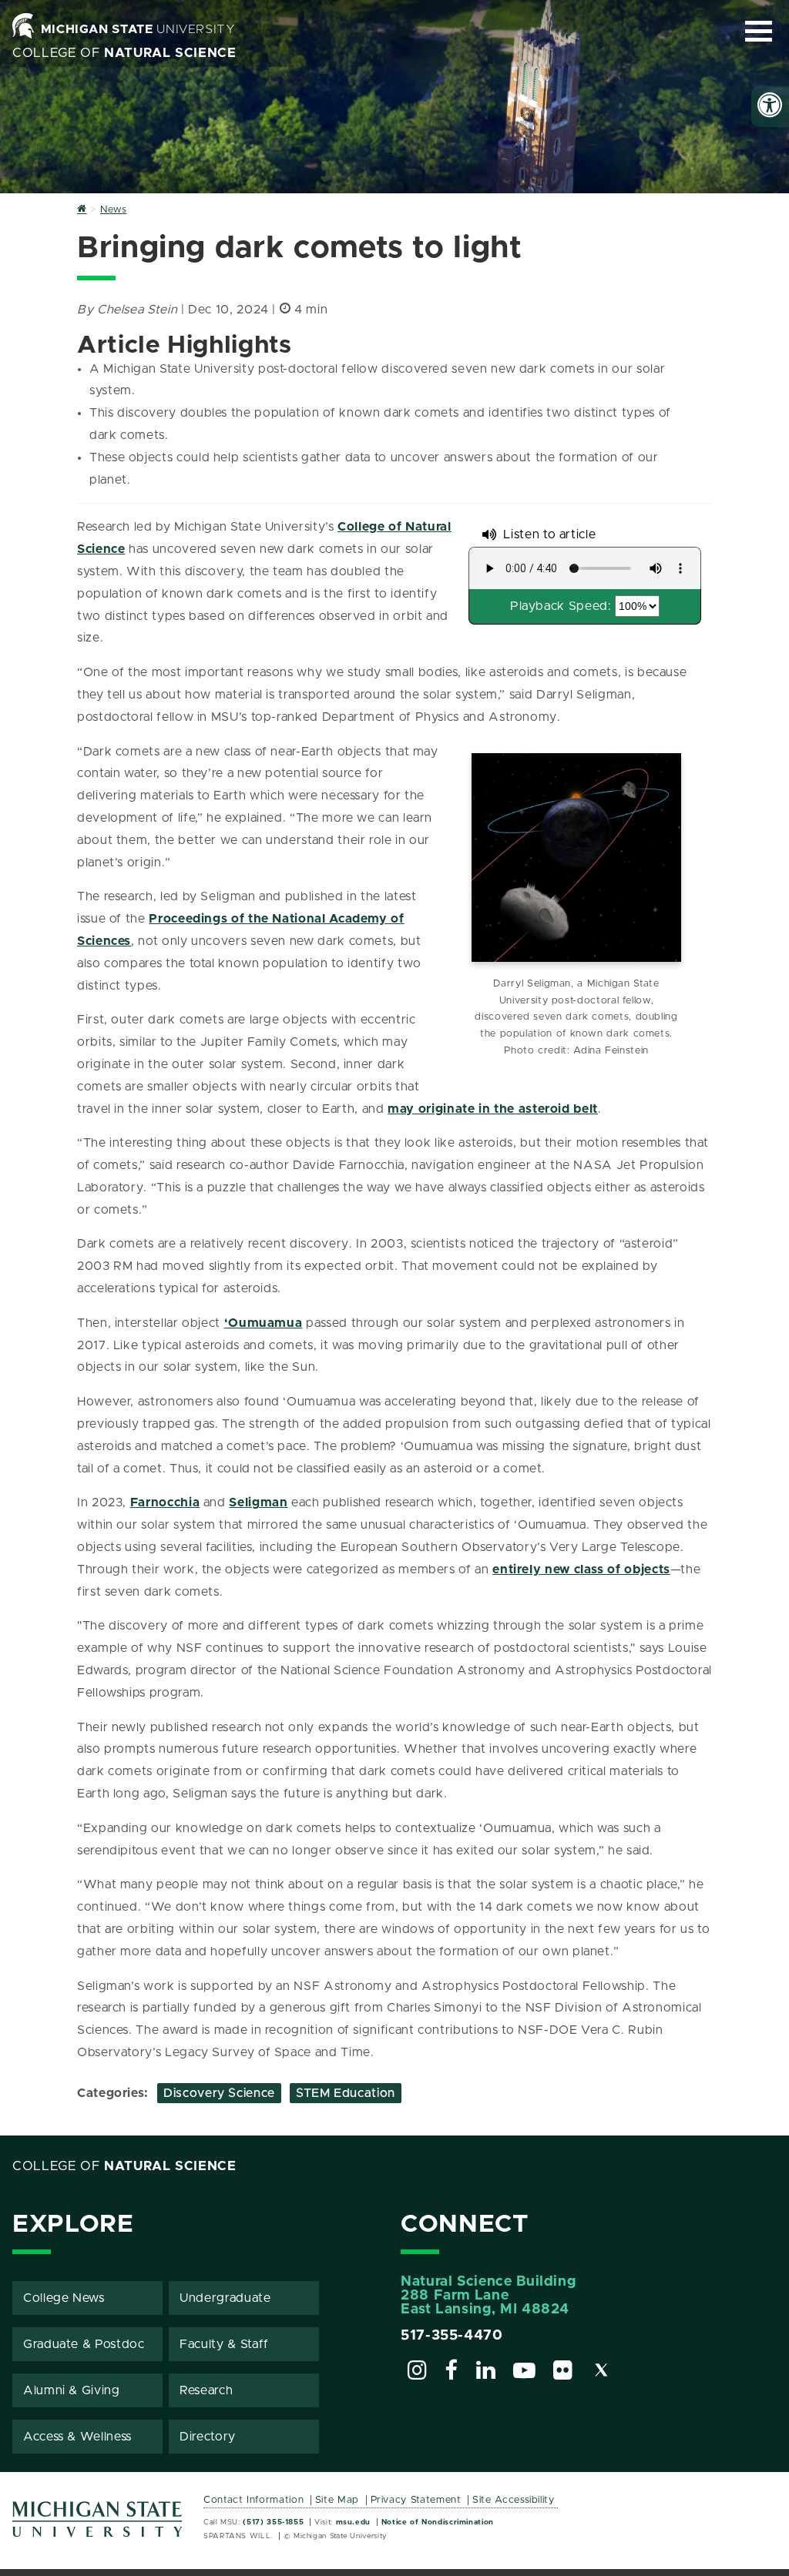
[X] (602, 2373)
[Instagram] (418, 2373)
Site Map (337, 2500)
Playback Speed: (561, 606)
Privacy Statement (416, 2500)
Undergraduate (225, 2298)
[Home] (82, 210)
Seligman (258, 1502)
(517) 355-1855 (273, 2522)
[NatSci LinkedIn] (486, 2373)
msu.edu (353, 2522)
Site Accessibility (514, 2500)
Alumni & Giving (72, 2390)
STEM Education (346, 2093)
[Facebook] (452, 2373)
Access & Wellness (77, 2437)
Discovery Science (219, 2093)
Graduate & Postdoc (84, 2344)
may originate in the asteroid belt (493, 1109)
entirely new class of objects (581, 1569)
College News (64, 2298)
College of (124, 53)
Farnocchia (165, 1502)
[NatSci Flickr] (563, 2373)
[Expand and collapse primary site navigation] (759, 31)
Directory (208, 2437)
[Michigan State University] (98, 2525)
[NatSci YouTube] (525, 2373)
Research (206, 2390)
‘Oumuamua (264, 1323)
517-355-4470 (452, 2336)
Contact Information (253, 2500)
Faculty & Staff (224, 2344)
